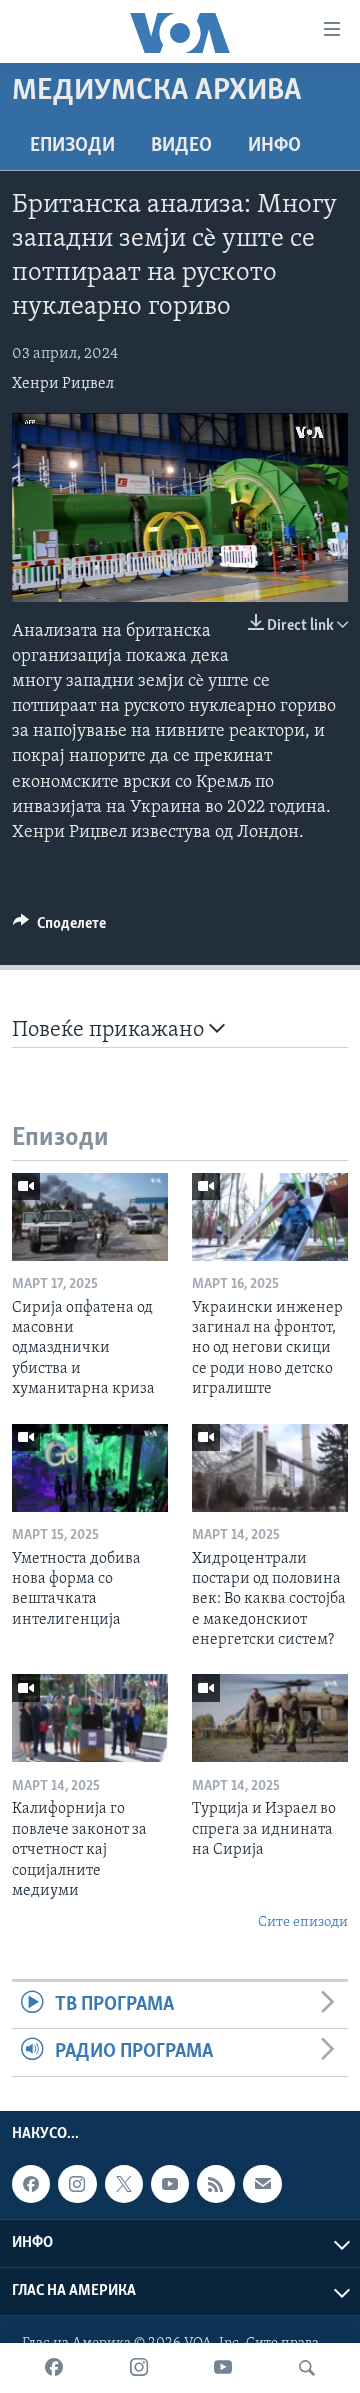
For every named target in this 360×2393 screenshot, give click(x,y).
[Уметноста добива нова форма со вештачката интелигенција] (90, 1468)
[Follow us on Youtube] (170, 2184)
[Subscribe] (262, 2184)
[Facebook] (54, 2368)
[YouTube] (223, 2368)
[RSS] (216, 2184)
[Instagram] (139, 2368)
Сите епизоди (303, 1922)
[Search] (307, 2368)
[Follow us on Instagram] (77, 2184)
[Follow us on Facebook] (31, 2184)
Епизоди (72, 146)
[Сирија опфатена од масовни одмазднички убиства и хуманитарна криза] (90, 1217)
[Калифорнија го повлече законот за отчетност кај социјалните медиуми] (90, 1718)
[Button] (59, 928)
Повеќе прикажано (110, 1030)
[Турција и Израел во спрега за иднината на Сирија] (270, 1718)
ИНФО (274, 146)
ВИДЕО (181, 146)
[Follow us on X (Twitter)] (124, 2184)
